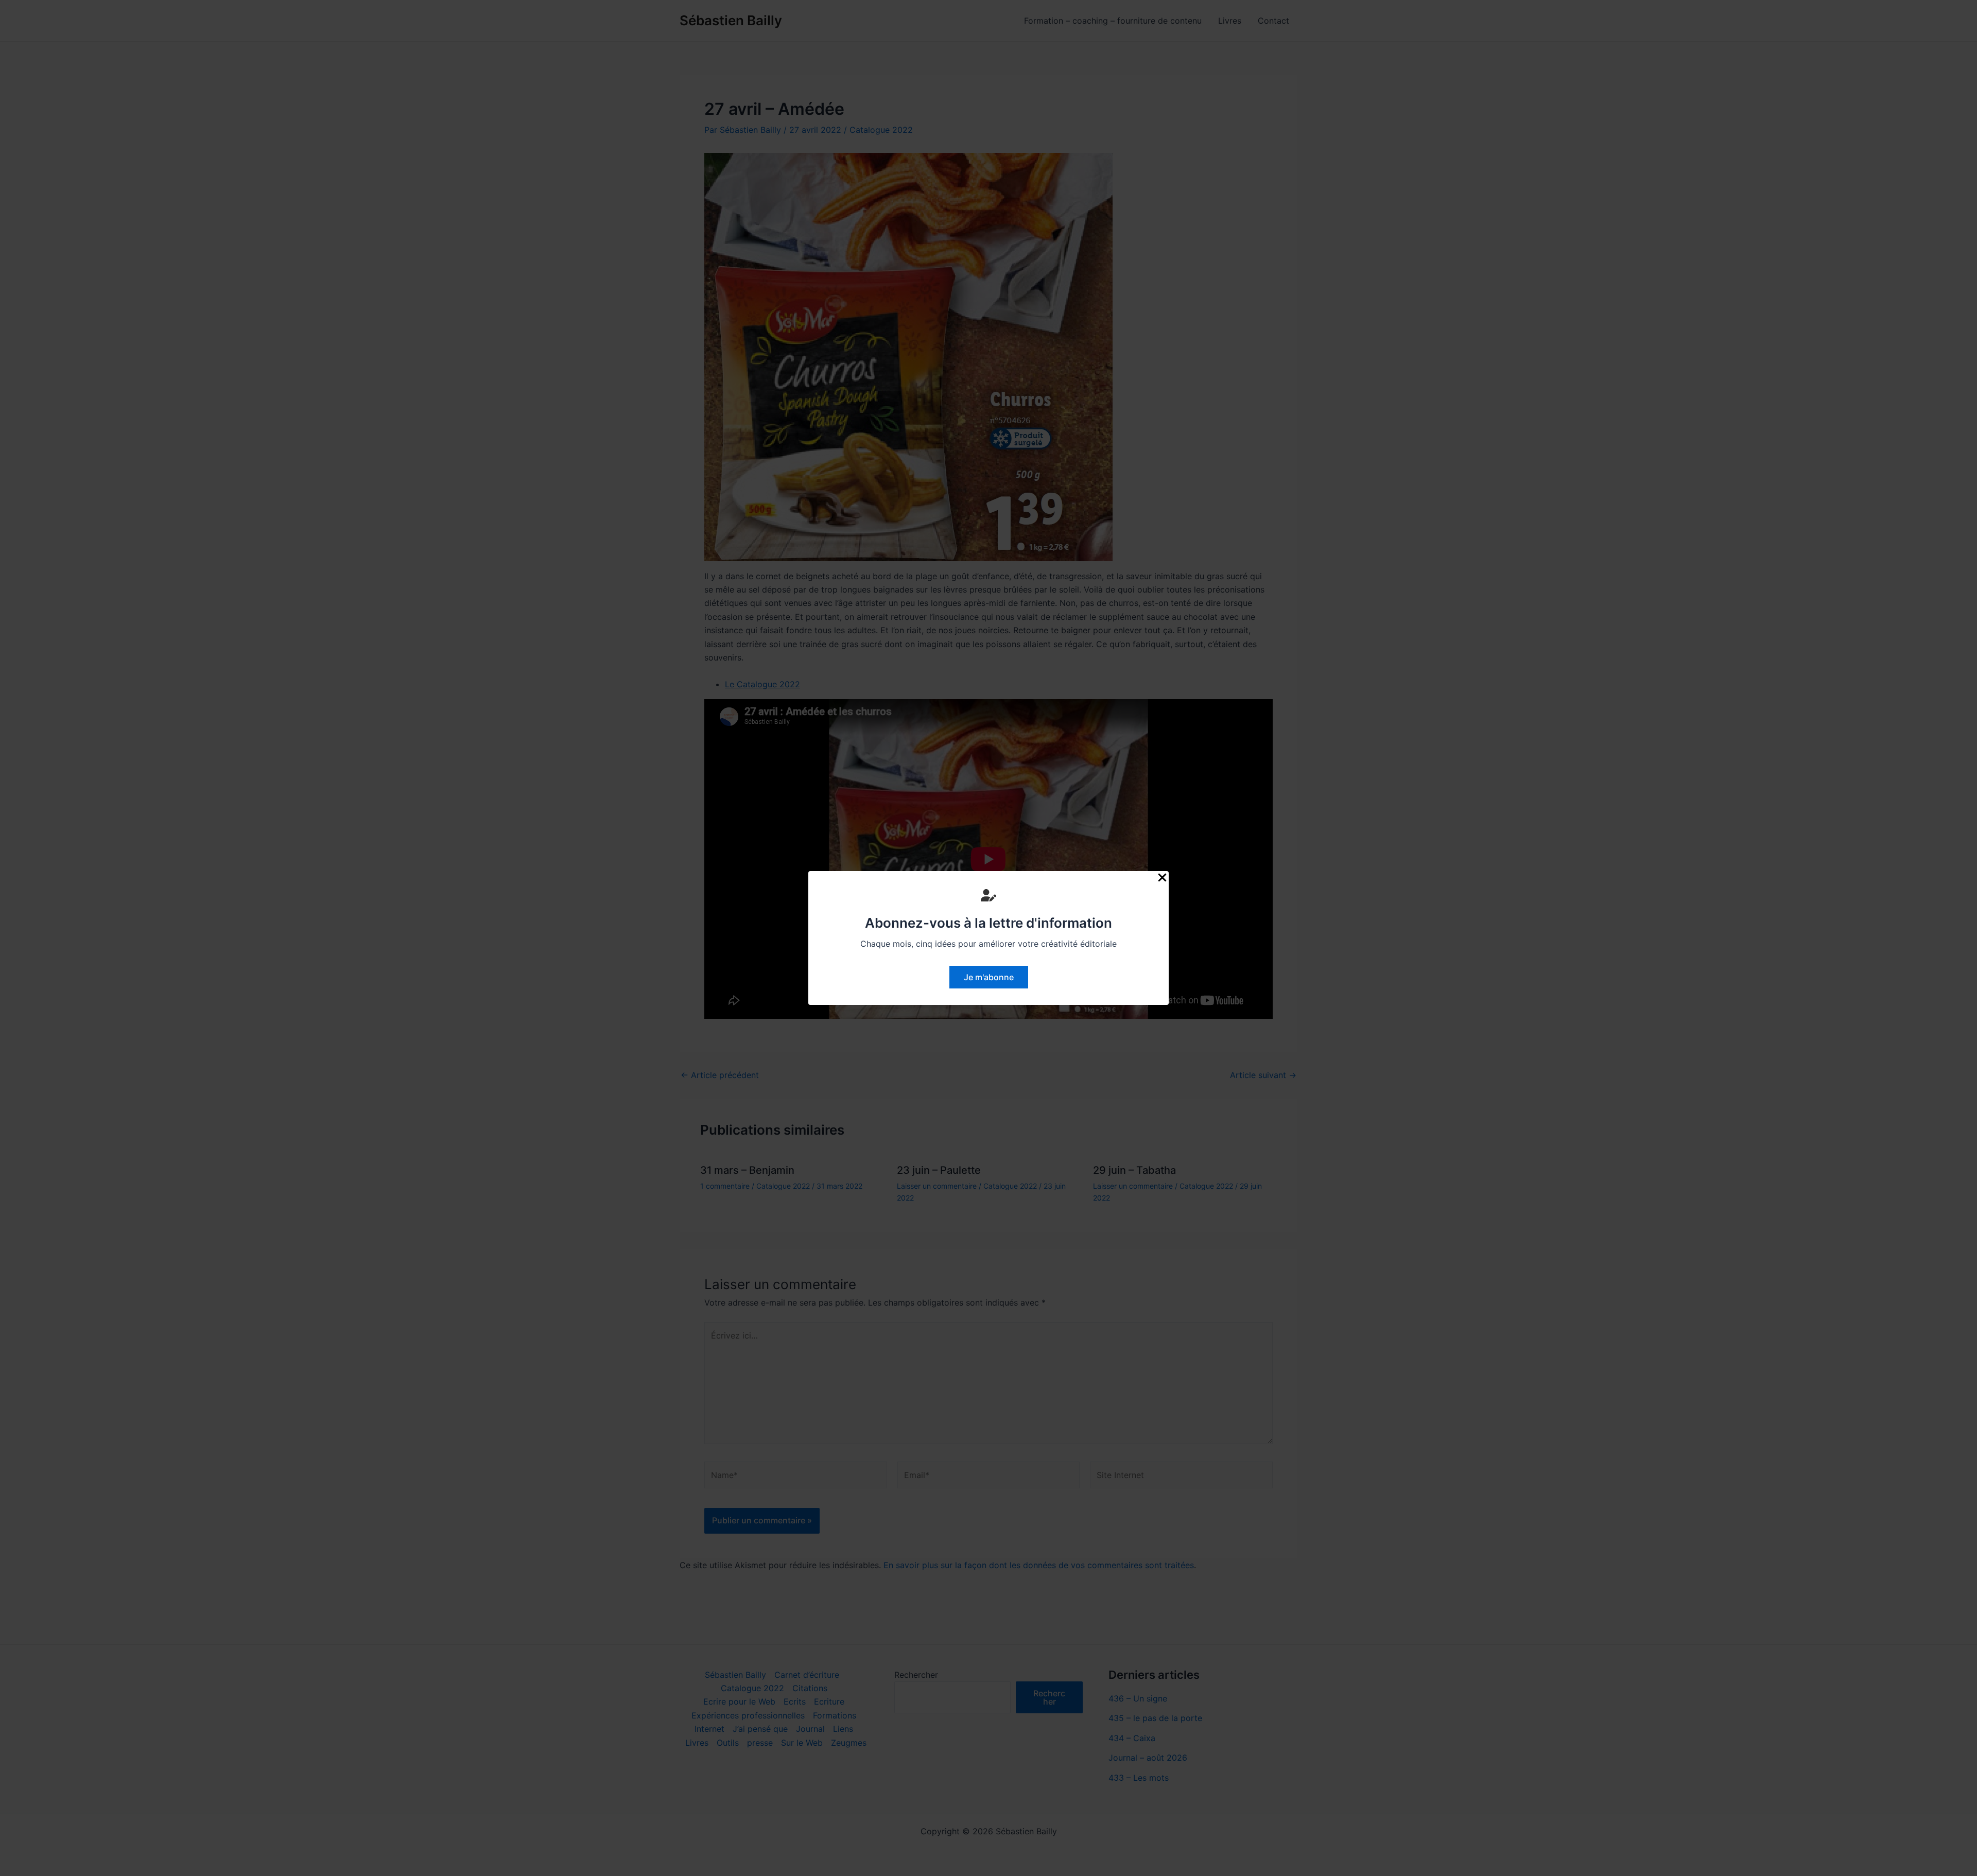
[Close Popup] (1162, 878)
